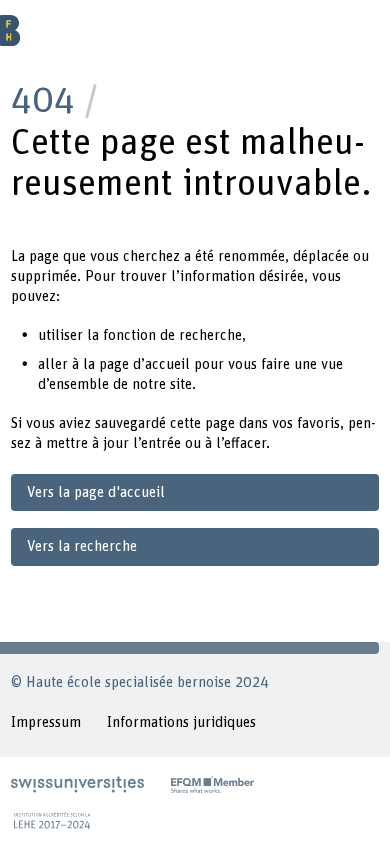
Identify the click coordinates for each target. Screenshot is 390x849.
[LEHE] (52, 820)
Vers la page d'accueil (96, 492)
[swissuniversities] (77, 784)
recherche (210, 335)
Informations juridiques (181, 722)
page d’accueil (144, 364)
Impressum (46, 722)
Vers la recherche (82, 546)
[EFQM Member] (212, 784)
